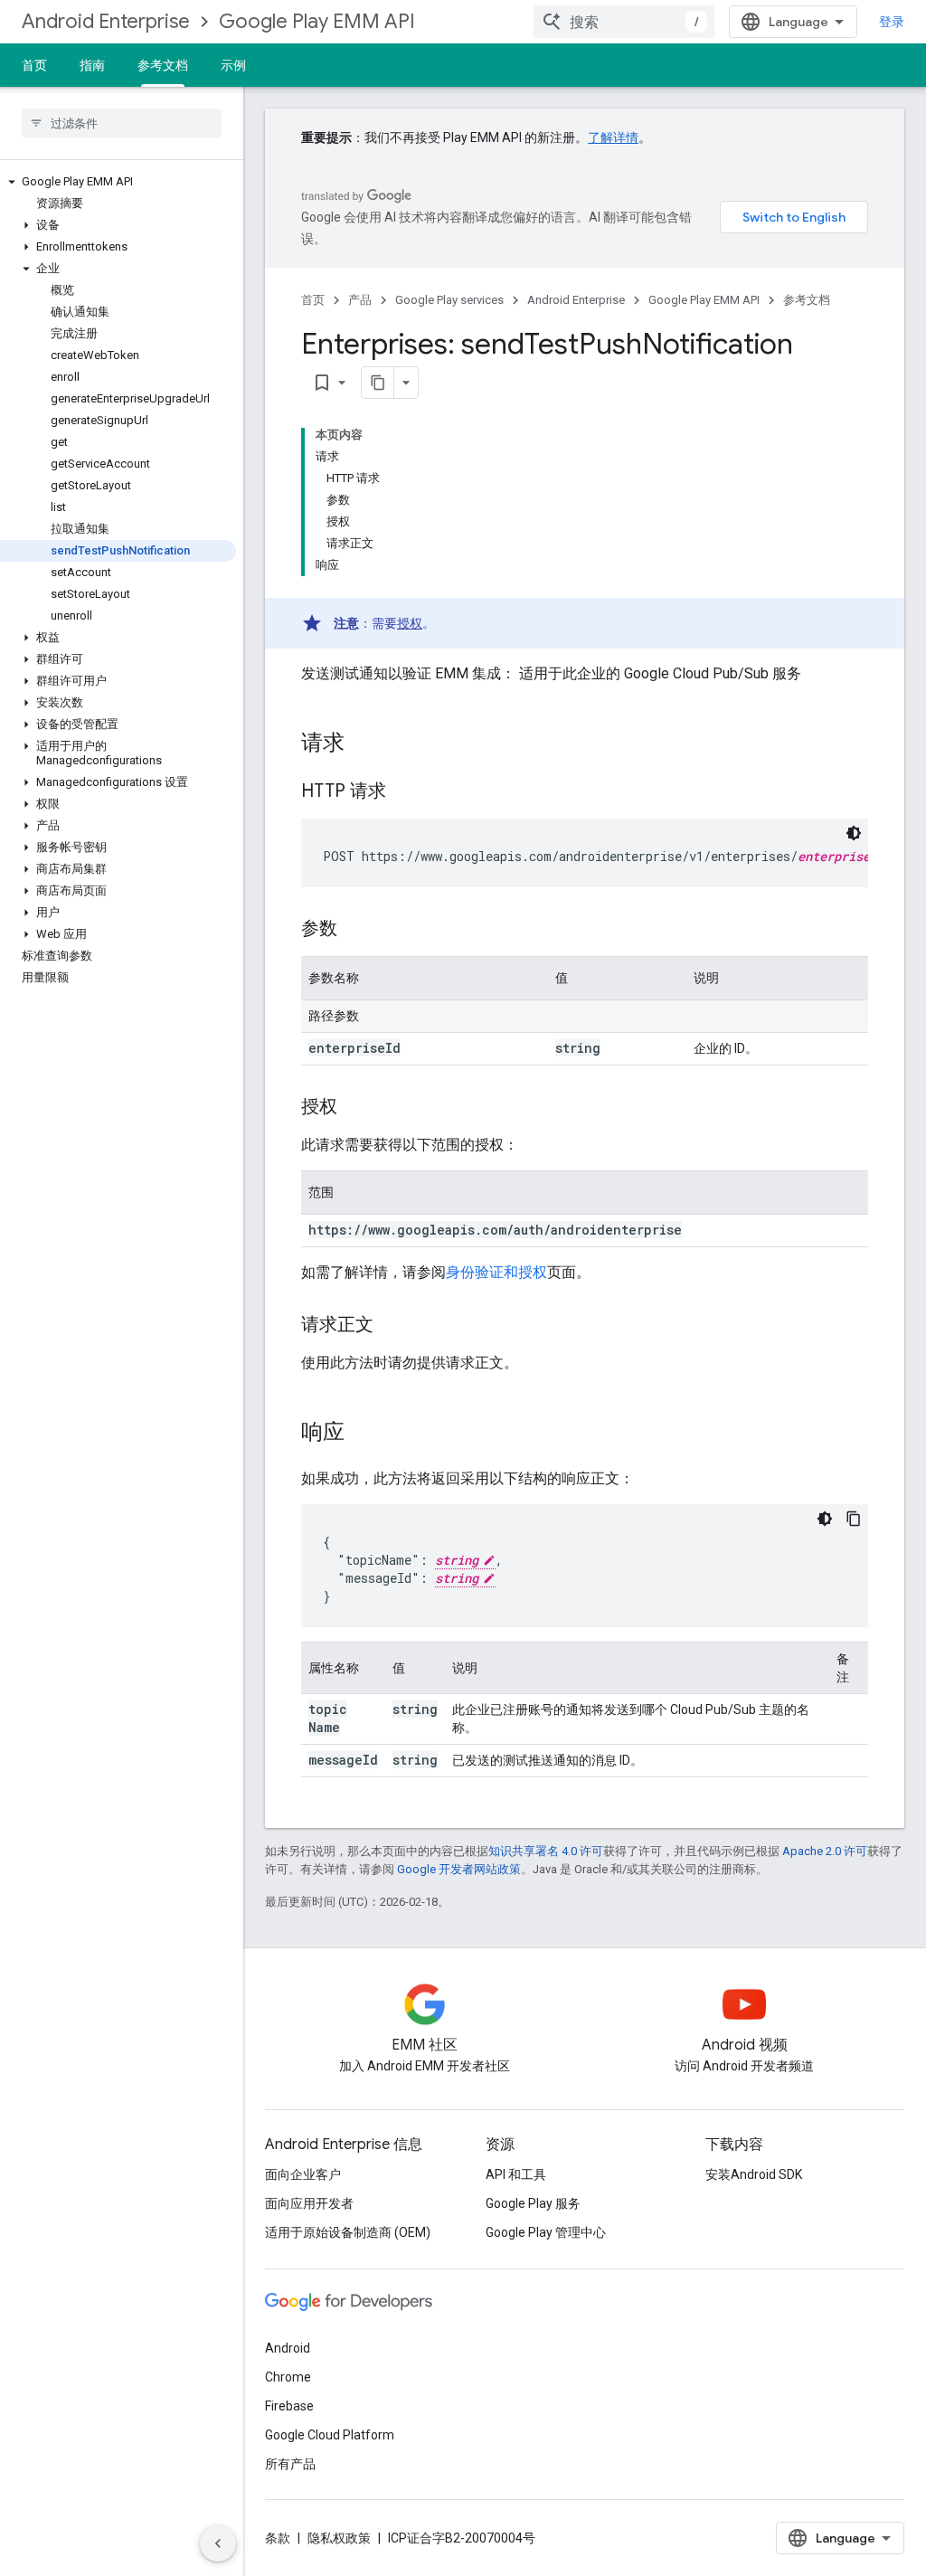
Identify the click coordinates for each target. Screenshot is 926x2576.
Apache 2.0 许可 (825, 1851)
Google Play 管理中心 (546, 2232)
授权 (410, 623)
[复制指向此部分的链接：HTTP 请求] (404, 792)
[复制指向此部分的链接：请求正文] (392, 1326)
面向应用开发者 (309, 2203)
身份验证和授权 (496, 1272)
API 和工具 (516, 2174)
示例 (233, 65)
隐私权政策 (339, 2538)
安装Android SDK (754, 2174)
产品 (360, 300)
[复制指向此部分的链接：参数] (355, 930)
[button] (118, 182)
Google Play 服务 (533, 2203)
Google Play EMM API (317, 21)
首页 (34, 65)
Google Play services (449, 300)
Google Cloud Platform (330, 2435)
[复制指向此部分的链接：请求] (363, 744)
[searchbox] (122, 123)
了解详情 (613, 137)
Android (288, 2348)
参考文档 (163, 65)
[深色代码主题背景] (854, 833)
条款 (278, 2538)
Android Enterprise (106, 21)
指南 (92, 65)
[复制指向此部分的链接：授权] (355, 1108)
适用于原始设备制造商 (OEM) (348, 2232)
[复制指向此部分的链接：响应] (363, 1434)
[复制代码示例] (854, 1519)
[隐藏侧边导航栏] (218, 2543)
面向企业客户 (303, 2174)
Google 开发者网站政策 (459, 1869)
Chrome (288, 2377)
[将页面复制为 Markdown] (378, 383)
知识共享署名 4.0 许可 (546, 1851)
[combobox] (624, 22)
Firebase (289, 2406)
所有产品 (290, 2464)
